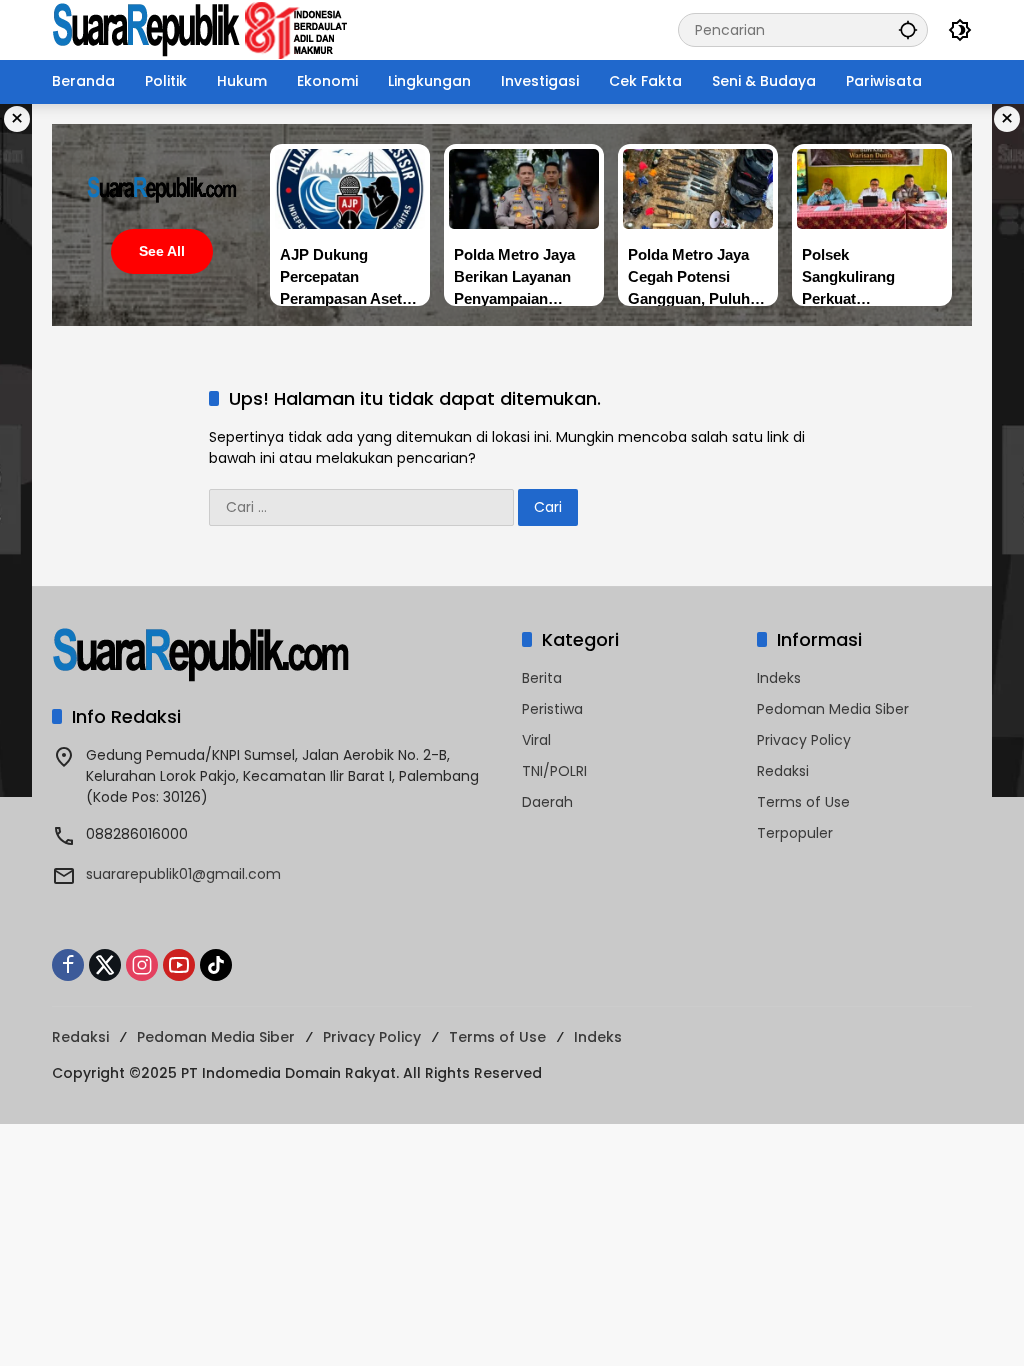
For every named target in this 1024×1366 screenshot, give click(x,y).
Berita (542, 678)
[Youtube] (179, 965)
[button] (908, 29)
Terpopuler (795, 833)
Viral (536, 740)
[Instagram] (142, 965)
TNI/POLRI (554, 771)
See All (162, 251)
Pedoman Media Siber (833, 709)
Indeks (779, 678)
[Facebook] (68, 965)
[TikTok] (216, 965)
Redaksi (783, 771)
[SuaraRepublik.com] (201, 29)
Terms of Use (803, 802)
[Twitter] (105, 965)
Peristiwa (552, 709)
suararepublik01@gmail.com (183, 874)
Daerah (547, 802)
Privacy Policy (804, 740)
